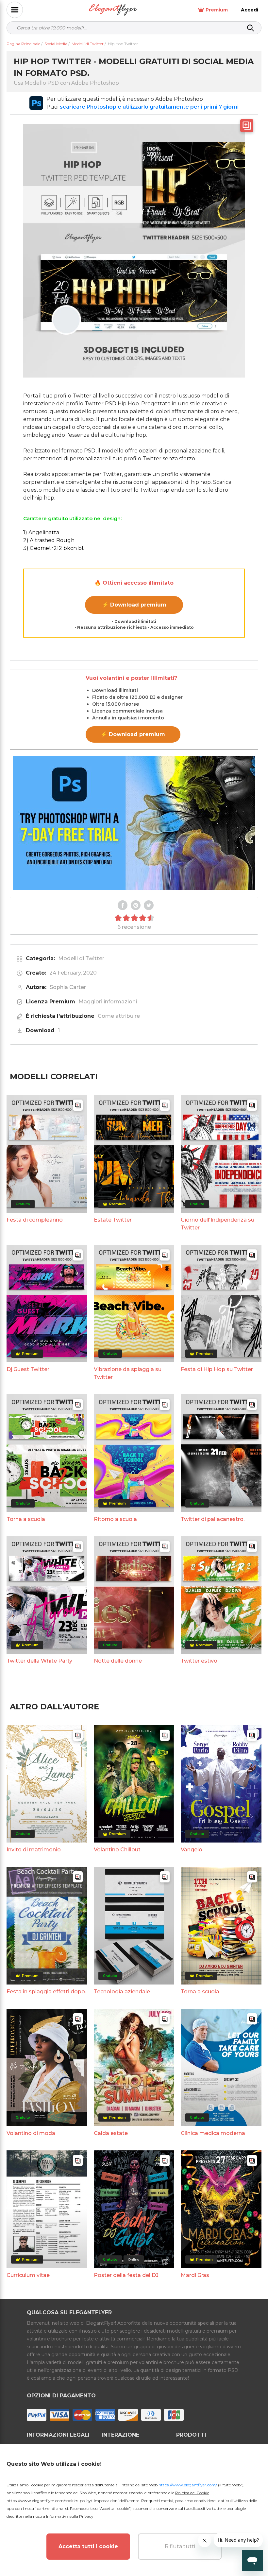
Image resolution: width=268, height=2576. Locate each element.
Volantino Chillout (117, 1850)
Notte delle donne (118, 1661)
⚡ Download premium (134, 605)
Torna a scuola (26, 1519)
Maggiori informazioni (108, 1002)
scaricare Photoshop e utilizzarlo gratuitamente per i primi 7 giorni (149, 107)
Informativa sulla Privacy (70, 2516)
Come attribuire (119, 1016)
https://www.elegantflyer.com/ (188, 2485)
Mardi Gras (195, 2275)
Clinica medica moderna (213, 2133)
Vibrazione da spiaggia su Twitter (128, 1373)
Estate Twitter (113, 1220)
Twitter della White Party (39, 1661)
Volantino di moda (31, 2133)
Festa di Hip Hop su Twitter (217, 1369)
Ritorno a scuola (115, 1519)
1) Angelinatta (41, 532)
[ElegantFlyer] (113, 10)
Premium (217, 10)
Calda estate (111, 2133)
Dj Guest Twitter (28, 1369)
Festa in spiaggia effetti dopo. (46, 1992)
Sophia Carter (68, 987)
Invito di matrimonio (34, 1850)
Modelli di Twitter (81, 958)
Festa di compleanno (35, 1220)
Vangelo (192, 1850)
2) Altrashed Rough (49, 540)
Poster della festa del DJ (126, 2275)
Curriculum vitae (28, 2275)
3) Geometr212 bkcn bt (54, 548)
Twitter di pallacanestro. (213, 1519)
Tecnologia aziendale (122, 1992)
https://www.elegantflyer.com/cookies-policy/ (49, 2501)
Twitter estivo (199, 1661)
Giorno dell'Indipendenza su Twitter (218, 1224)
